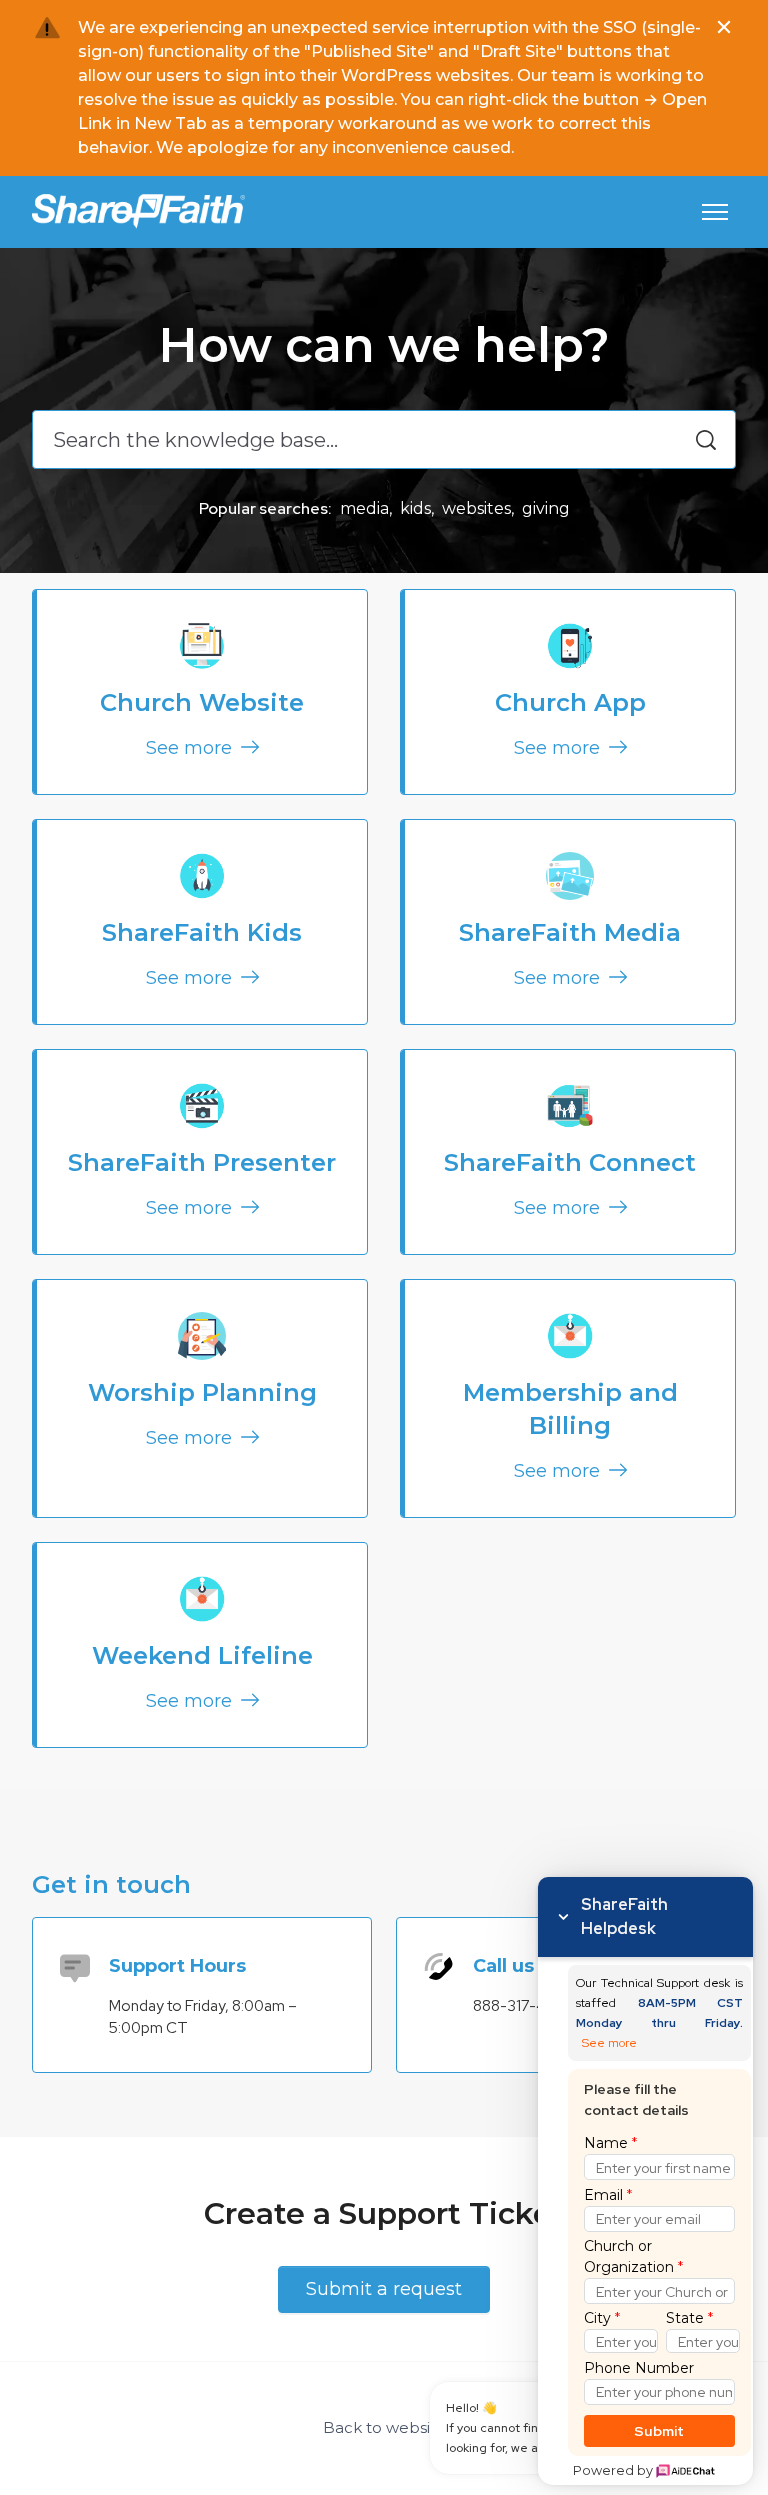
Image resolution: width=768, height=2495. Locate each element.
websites (476, 508)
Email (608, 2195)
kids (415, 508)
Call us (503, 1966)
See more (191, 748)
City (602, 2318)
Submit (659, 2431)
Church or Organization (633, 2256)
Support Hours (177, 1966)
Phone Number (639, 2368)
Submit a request (384, 2289)
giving (546, 508)
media (364, 508)
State (689, 2318)
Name (610, 2143)
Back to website (384, 2427)
